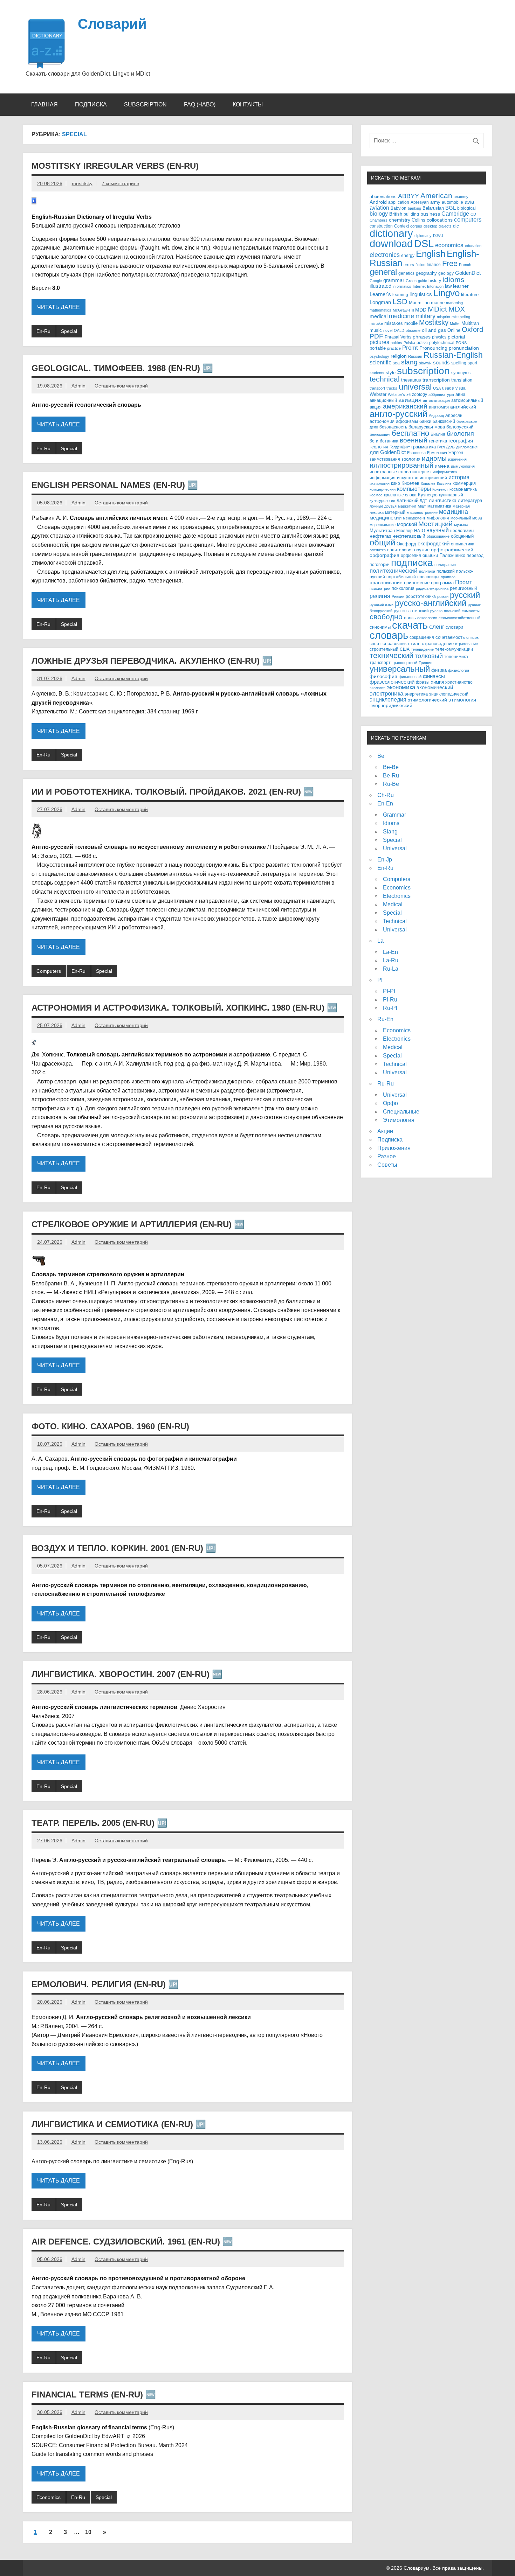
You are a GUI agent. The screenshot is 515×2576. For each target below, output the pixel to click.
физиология (459, 670)
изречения (457, 459)
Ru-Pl (390, 1008)
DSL (424, 243)
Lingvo (447, 293)
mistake (376, 323)
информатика (445, 472)
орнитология (400, 550)
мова (477, 518)
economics (449, 245)
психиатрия (380, 588)
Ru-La (391, 969)
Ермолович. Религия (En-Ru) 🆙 (105, 1984)
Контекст (440, 489)
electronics (385, 255)
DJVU (438, 236)
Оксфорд (406, 544)
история (459, 477)
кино (396, 483)
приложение (417, 583)
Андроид (436, 416)
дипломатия (467, 447)
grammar (394, 280)
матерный (395, 512)
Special (69, 331)
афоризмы (407, 421)
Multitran (470, 323)
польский (446, 571)
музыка (461, 525)
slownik (425, 363)
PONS (461, 343)
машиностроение (422, 512)
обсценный (462, 536)
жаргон (456, 452)
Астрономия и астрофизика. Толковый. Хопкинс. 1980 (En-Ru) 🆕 (184, 1008)
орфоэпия (411, 555)
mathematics (380, 310)
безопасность (393, 427)
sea (396, 363)
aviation (379, 208)
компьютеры (414, 489)
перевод (475, 555)
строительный (384, 649)
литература (470, 500)
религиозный (463, 588)
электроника (386, 693)
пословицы (428, 577)
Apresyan (420, 202)
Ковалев (428, 483)
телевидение (422, 649)
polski (422, 343)
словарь (389, 635)
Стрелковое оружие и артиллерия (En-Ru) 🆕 (138, 1224)
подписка (412, 563)
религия (380, 596)
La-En (390, 952)
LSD (400, 302)
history (435, 281)
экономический (435, 687)
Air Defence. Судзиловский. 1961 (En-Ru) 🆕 (132, 2242)
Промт (463, 582)
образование (438, 536)
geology (446, 273)
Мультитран (382, 530)
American (436, 196)
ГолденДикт (400, 447)
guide (423, 281)
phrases (422, 337)
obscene (413, 330)
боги (374, 441)
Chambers (379, 220)
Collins (418, 220)
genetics (406, 273)
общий (382, 543)
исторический (433, 478)
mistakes (394, 323)
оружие (422, 550)
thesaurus (411, 380)
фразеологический (392, 682)
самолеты (471, 611)
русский (465, 595)
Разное (387, 1156)
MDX (457, 309)
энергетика (416, 694)
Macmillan (419, 303)
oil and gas (434, 330)
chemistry (400, 220)
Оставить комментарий (121, 386)
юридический (397, 706)
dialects (445, 226)
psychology (379, 356)
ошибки (430, 556)
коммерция (464, 483)
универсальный (400, 669)
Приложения (394, 1148)
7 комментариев (120, 183)
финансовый (410, 677)
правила (448, 577)
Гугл (441, 447)
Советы (387, 1165)
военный (414, 440)
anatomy (461, 197)
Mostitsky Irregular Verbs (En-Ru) (115, 166)
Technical (395, 921)
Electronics (397, 896)
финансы (434, 676)
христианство (459, 682)
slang (409, 362)
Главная (44, 104)
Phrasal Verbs (398, 337)
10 (88, 2532)
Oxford (472, 329)
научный (438, 530)
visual (461, 388)
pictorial (456, 337)
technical (385, 379)
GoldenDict (468, 273)
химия (437, 682)
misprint (444, 317)
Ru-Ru (386, 1084)
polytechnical (442, 343)
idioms (454, 280)
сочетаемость (450, 637)
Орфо (390, 1103)
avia (469, 202)
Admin (78, 386)
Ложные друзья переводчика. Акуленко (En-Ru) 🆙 (152, 661)
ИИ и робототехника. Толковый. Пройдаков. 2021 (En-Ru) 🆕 (173, 792)
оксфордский (434, 544)
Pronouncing (433, 348)
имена (442, 466)
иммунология (463, 466)
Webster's (396, 395)
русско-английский (431, 603)
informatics (402, 286)
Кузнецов (428, 495)
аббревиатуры (441, 395)
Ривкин (398, 596)
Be (381, 756)
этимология (462, 700)
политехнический (394, 571)
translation (462, 380)
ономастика (463, 544)
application (399, 202)
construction (381, 226)
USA (437, 388)
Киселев (410, 483)
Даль (450, 447)
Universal (395, 848)
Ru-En (385, 1019)
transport (377, 388)
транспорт (380, 662)
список (472, 637)
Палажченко (452, 556)
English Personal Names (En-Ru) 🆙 (115, 485)
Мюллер (404, 530)
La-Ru (391, 960)
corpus (416, 226)
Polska (409, 343)
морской (407, 524)
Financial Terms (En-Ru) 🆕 (94, 2395)
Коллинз (444, 483)
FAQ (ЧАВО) (200, 104)
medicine (401, 316)
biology (379, 214)
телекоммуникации (454, 649)
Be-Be (391, 767)
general (383, 272)
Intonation (435, 286)
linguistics (421, 294)
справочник (395, 644)
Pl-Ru (390, 1000)
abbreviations (383, 197)
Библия (438, 434)
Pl (380, 980)
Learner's (380, 294)
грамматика (424, 447)
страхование (466, 644)
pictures (379, 342)
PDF (376, 336)
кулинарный (451, 495)
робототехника (421, 596)
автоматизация (436, 400)
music (376, 330)
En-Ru (43, 331)
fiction (420, 265)
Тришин (425, 663)
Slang (390, 832)
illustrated (380, 286)
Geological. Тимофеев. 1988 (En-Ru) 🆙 (122, 368)
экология (377, 688)
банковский (444, 421)
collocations (440, 220)
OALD (399, 330)
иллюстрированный (401, 465)
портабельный (401, 577)
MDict (437, 309)
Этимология (399, 1120)
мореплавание (383, 525)
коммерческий (383, 489)
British (396, 214)
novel (388, 330)
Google (376, 281)
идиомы (434, 458)
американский (405, 406)
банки (425, 421)
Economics (49, 2497)
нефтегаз (380, 536)
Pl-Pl (389, 991)
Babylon (399, 208)
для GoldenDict (388, 452)
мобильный (461, 518)
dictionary (391, 233)
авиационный (383, 400)
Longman (380, 302)
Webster (378, 395)
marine (438, 303)
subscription (423, 371)
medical (379, 316)
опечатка (378, 550)
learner (461, 286)
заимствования (385, 459)
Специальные (401, 1112)
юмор (375, 706)
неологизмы (462, 530)
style (391, 373)
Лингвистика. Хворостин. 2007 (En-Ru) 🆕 (127, 1674)
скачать (410, 625)
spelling (459, 363)
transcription (436, 380)
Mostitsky (434, 322)
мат (422, 506)
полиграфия (445, 565)
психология (403, 588)
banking (414, 208)
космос (376, 495)
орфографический (452, 550)
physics (439, 337)
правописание (386, 583)
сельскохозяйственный (459, 618)
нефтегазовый (409, 536)
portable (378, 348)
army (435, 202)
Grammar (394, 815)
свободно (386, 617)
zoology (420, 394)
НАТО (420, 530)
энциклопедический (449, 694)
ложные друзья (383, 506)
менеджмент (414, 518)
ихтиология (380, 483)
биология (460, 434)
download (391, 244)
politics (396, 343)
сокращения (422, 637)
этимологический (427, 700)
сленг (437, 627)
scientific (380, 362)
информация (383, 478)
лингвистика (443, 500)
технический (392, 655)
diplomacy (423, 236)
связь (410, 618)
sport (472, 363)
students (377, 373)
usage (448, 388)
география (461, 441)
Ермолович (437, 453)
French (465, 265)
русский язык (382, 605)
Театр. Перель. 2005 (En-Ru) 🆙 (99, 1823)
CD (473, 214)
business (430, 214)
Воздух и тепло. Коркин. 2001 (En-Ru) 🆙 (124, 1548)
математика (439, 506)
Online (454, 330)
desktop (430, 226)
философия (383, 676)
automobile (452, 202)
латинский (407, 501)
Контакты (248, 104)
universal (415, 387)
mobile (411, 323)
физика (439, 670)
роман (443, 596)
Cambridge (455, 214)
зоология (411, 459)
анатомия (439, 407)
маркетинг (407, 506)
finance (434, 264)
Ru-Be (391, 784)
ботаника (389, 441)
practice (394, 348)
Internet (419, 286)
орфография (384, 555)
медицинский (386, 518)
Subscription (145, 104)
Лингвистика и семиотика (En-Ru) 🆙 (119, 2124)
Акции (385, 1131)
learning (400, 295)
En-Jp (385, 860)
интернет (422, 472)
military (425, 316)
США (405, 649)
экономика (401, 687)
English (431, 254)
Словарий (112, 24)
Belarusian (433, 208)
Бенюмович (380, 434)
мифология (438, 518)
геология (379, 447)
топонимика (456, 657)
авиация (410, 400)
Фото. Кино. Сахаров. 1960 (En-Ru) (110, 1426)
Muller (455, 323)
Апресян (454, 415)
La (380, 941)
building (411, 214)
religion (399, 356)
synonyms (461, 373)
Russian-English (453, 355)
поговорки (380, 564)
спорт (375, 644)
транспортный (405, 663)
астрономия (382, 421)
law (448, 286)
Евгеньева (416, 453)
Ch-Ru (386, 795)
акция (376, 407)
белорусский (460, 427)
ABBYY (408, 196)
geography (426, 273)
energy (408, 255)
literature (470, 295)
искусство (408, 478)
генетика (438, 441)
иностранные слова (390, 472)
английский (463, 407)
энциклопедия (388, 699)
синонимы (380, 627)
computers (468, 219)
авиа (460, 394)
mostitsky (82, 183)
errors (409, 265)
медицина (454, 512)
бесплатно (410, 433)
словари (454, 627)
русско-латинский (411, 611)
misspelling (461, 317)
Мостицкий (435, 524)
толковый (429, 656)
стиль (414, 644)
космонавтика (463, 489)
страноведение (438, 644)
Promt (410, 348)
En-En (385, 804)
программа (442, 583)
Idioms (391, 823)
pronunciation (464, 348)
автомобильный (467, 400)
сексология (427, 618)
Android (378, 202)
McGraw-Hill (403, 310)
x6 (408, 395)
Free (450, 263)
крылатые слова (400, 495)
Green (411, 281)
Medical (393, 904)
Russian (415, 356)
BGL (451, 208)
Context (401, 226)
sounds (441, 363)
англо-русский (399, 414)
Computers (49, 971)
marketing (454, 303)
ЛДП (424, 501)
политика (427, 571)
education (473, 246)
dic (456, 226)
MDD (421, 310)
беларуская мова (427, 427)
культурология (382, 501)
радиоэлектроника (432, 588)
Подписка (91, 104)
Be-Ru (391, 776)
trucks (392, 388)
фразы (423, 682)
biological (466, 208)
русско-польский (445, 611)
